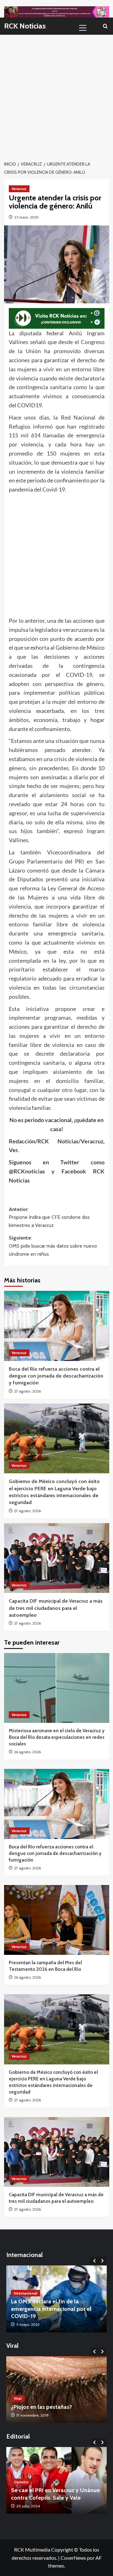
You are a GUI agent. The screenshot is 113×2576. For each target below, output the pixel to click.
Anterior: (49, 1217)
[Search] (105, 26)
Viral (18, 2398)
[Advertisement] (56, 94)
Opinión (21, 2489)
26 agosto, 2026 (27, 1752)
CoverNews (73, 2558)
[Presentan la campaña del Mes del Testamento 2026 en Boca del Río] (57, 1920)
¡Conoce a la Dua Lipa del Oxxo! (51, 2407)
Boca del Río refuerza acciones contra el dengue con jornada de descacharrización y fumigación (56, 1376)
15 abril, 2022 (27, 2324)
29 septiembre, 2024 (34, 2506)
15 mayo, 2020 (26, 217)
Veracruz (19, 189)
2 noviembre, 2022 (32, 2415)
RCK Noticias (25, 26)
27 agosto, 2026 (27, 1391)
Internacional (26, 2300)
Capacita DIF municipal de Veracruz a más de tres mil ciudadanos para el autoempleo (56, 1608)
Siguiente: (53, 1246)
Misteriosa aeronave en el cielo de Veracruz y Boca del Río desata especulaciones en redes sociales (57, 1737)
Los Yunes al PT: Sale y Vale (46, 2498)
